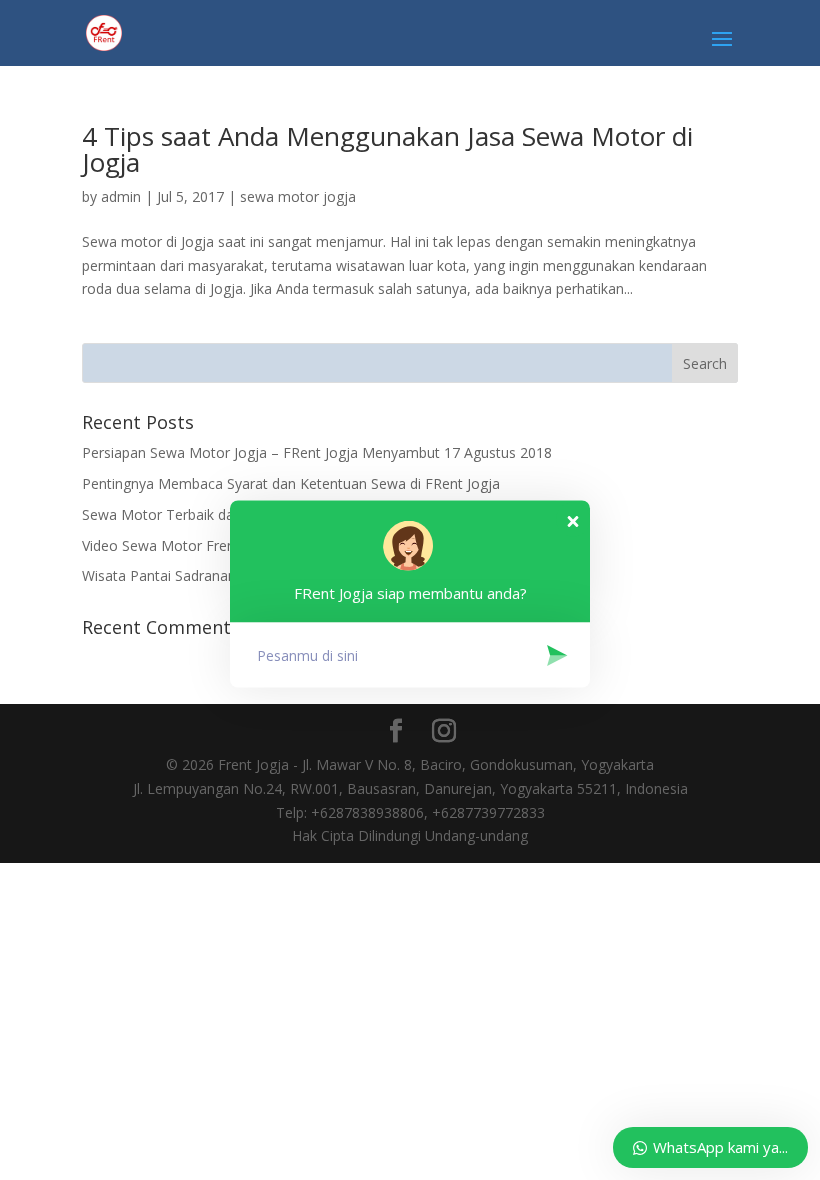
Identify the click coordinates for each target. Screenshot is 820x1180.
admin (121, 196)
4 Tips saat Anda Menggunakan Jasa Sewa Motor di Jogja (387, 149)
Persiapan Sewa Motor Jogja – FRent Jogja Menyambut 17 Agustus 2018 (317, 452)
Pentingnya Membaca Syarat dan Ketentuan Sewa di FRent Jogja (291, 483)
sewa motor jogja (298, 196)
